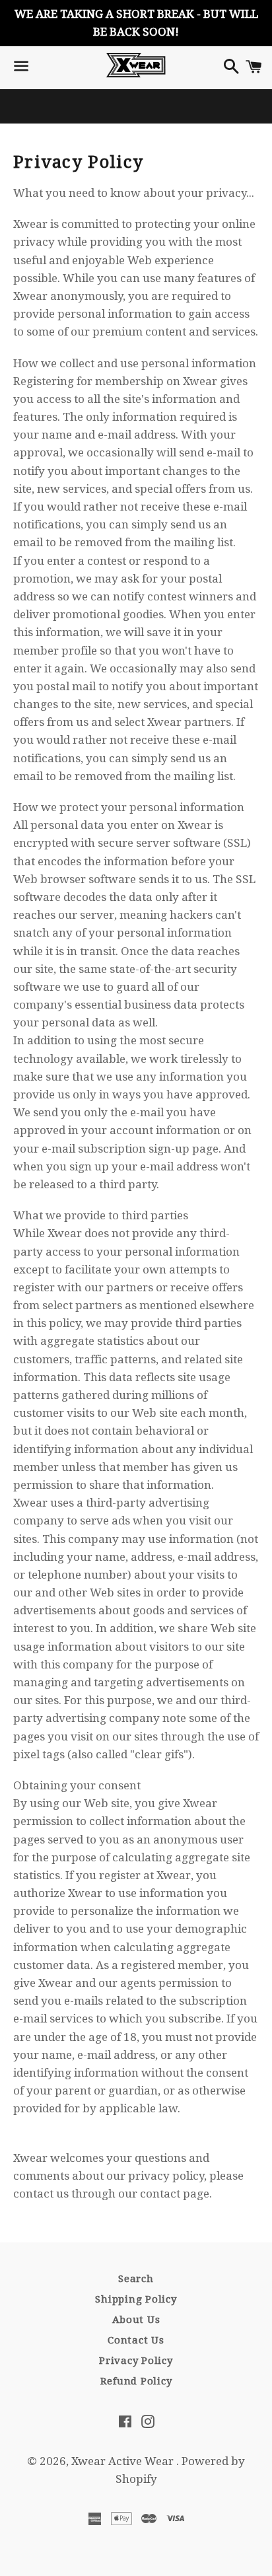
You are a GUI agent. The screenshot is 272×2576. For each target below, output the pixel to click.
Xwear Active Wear (124, 2461)
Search (136, 2279)
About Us (136, 2320)
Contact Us (136, 2340)
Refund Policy (136, 2381)
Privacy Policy (136, 2361)
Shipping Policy (136, 2299)
